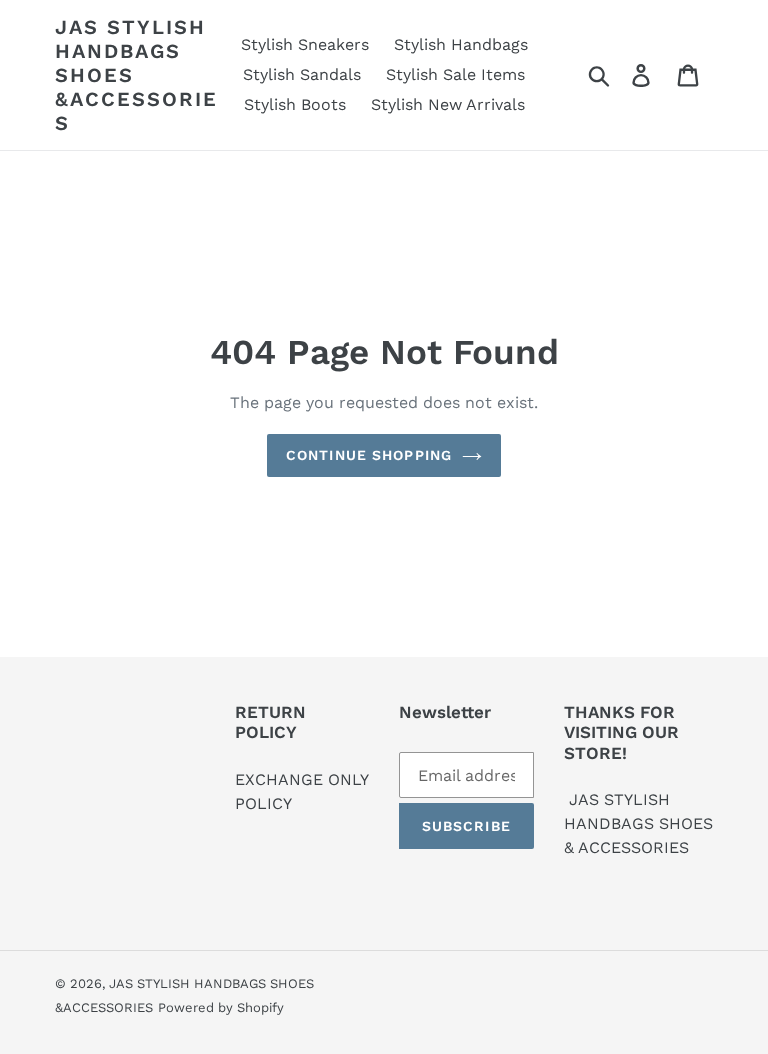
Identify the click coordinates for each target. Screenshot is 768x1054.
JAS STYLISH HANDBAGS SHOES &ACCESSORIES (136, 75)
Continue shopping (369, 455)
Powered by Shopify (221, 1007)
